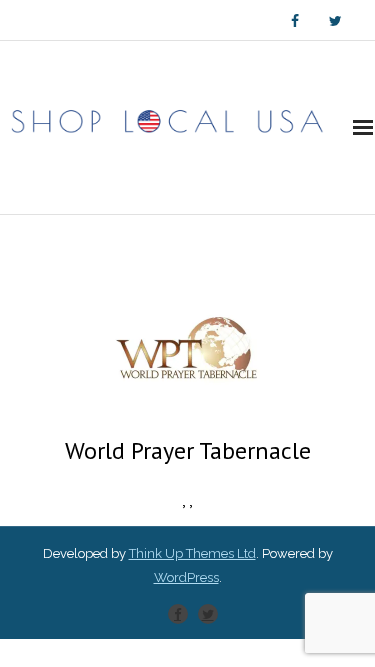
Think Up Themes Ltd (192, 553)
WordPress (186, 577)
